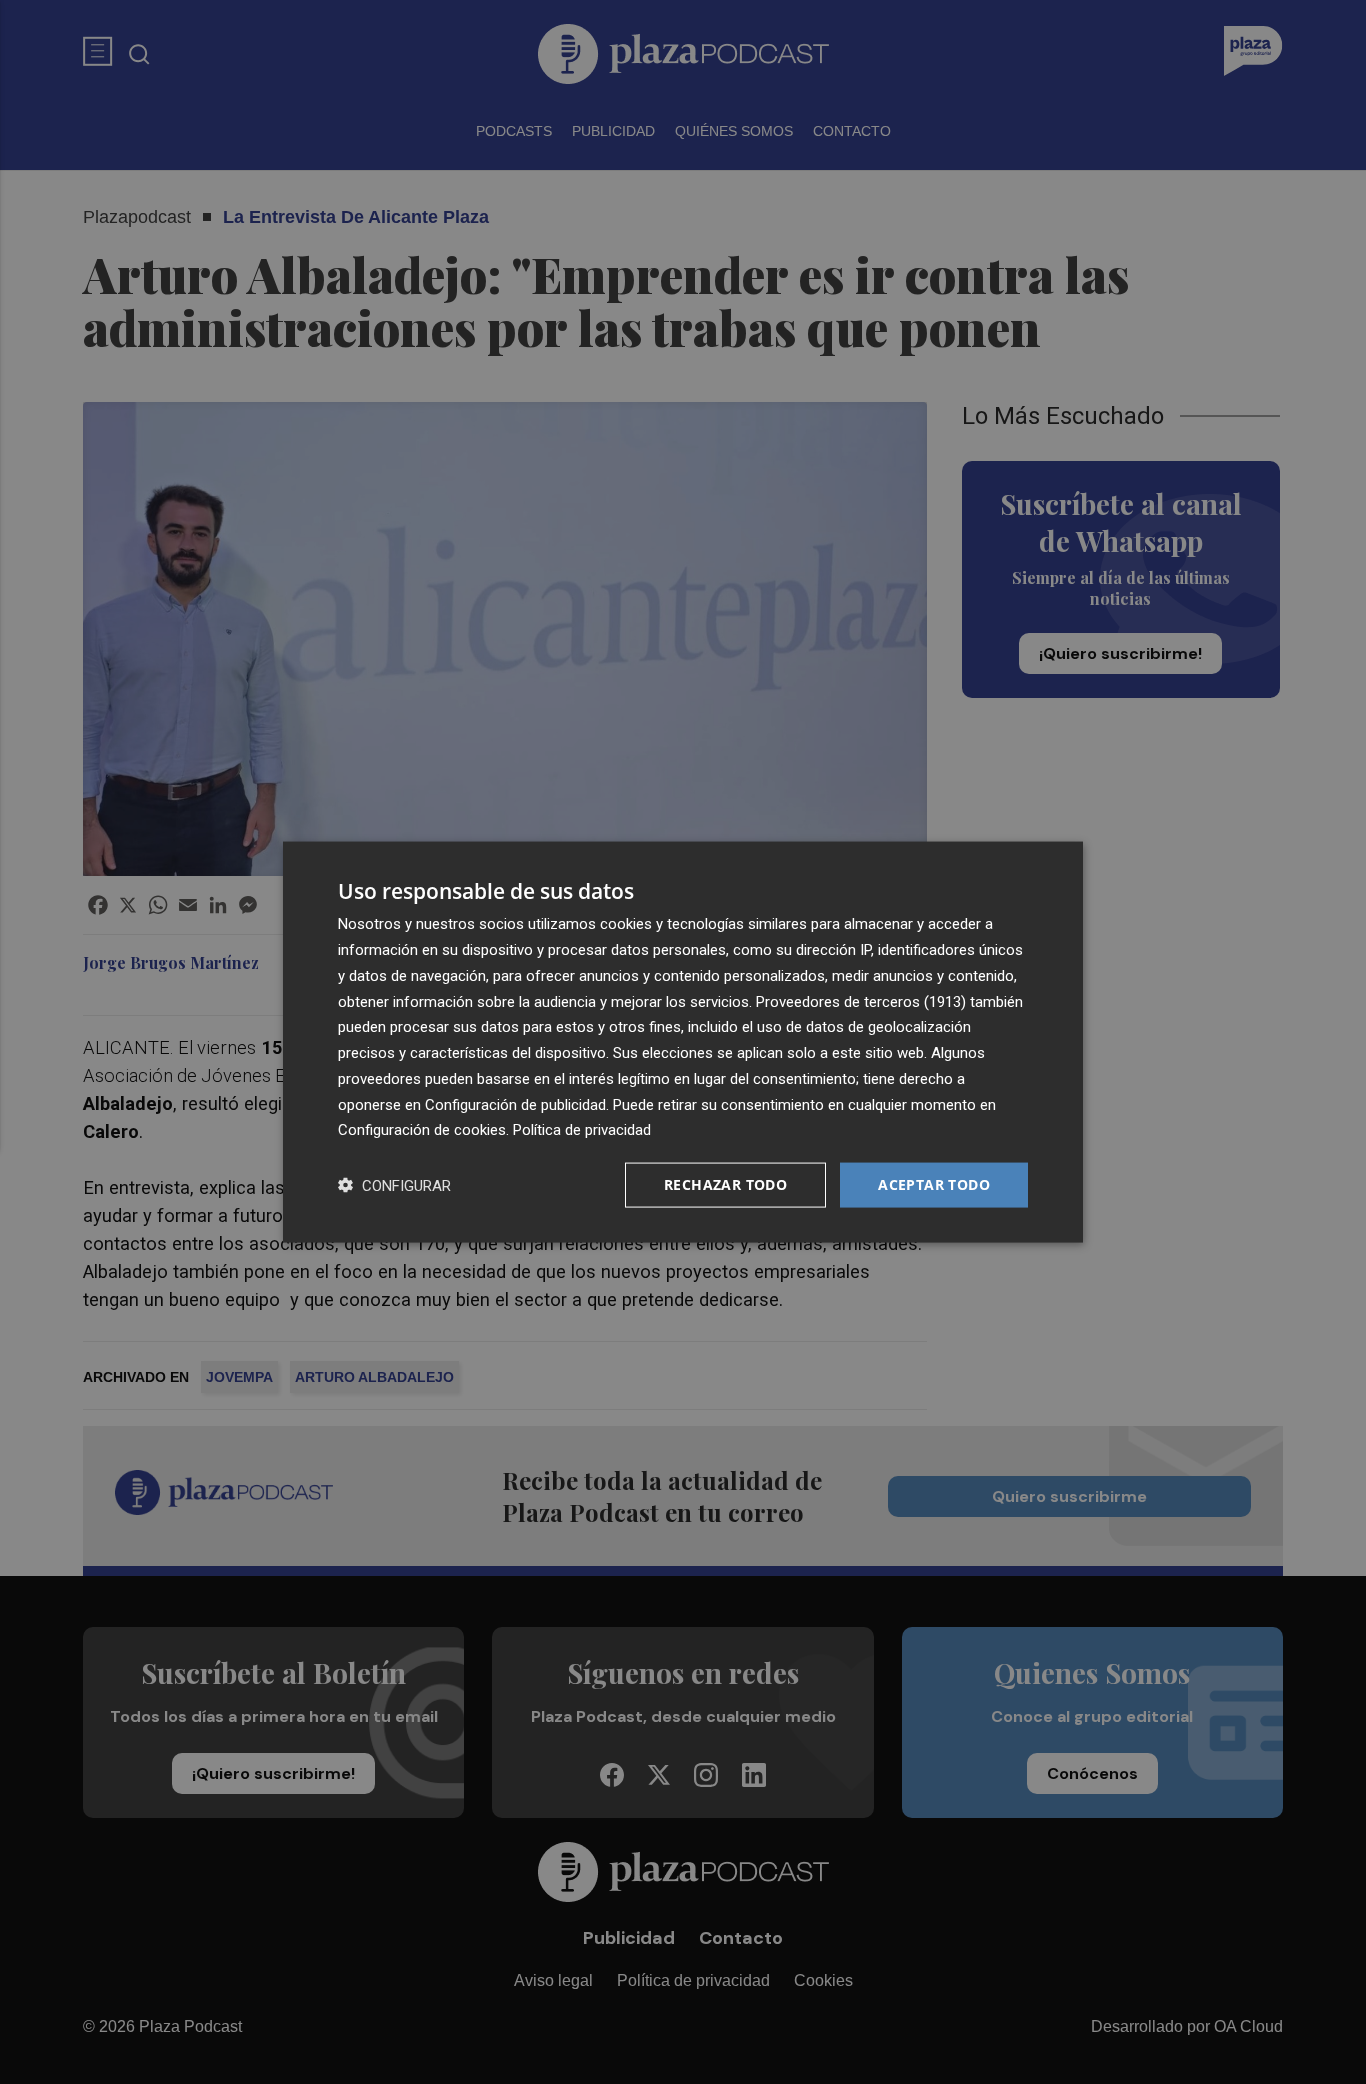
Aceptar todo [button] (934, 1184)
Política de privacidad (582, 1130)
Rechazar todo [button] (725, 1184)
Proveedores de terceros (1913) (861, 1001)
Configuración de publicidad (515, 1104)
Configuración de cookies (422, 1130)
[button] (394, 1185)
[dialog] (683, 1042)
